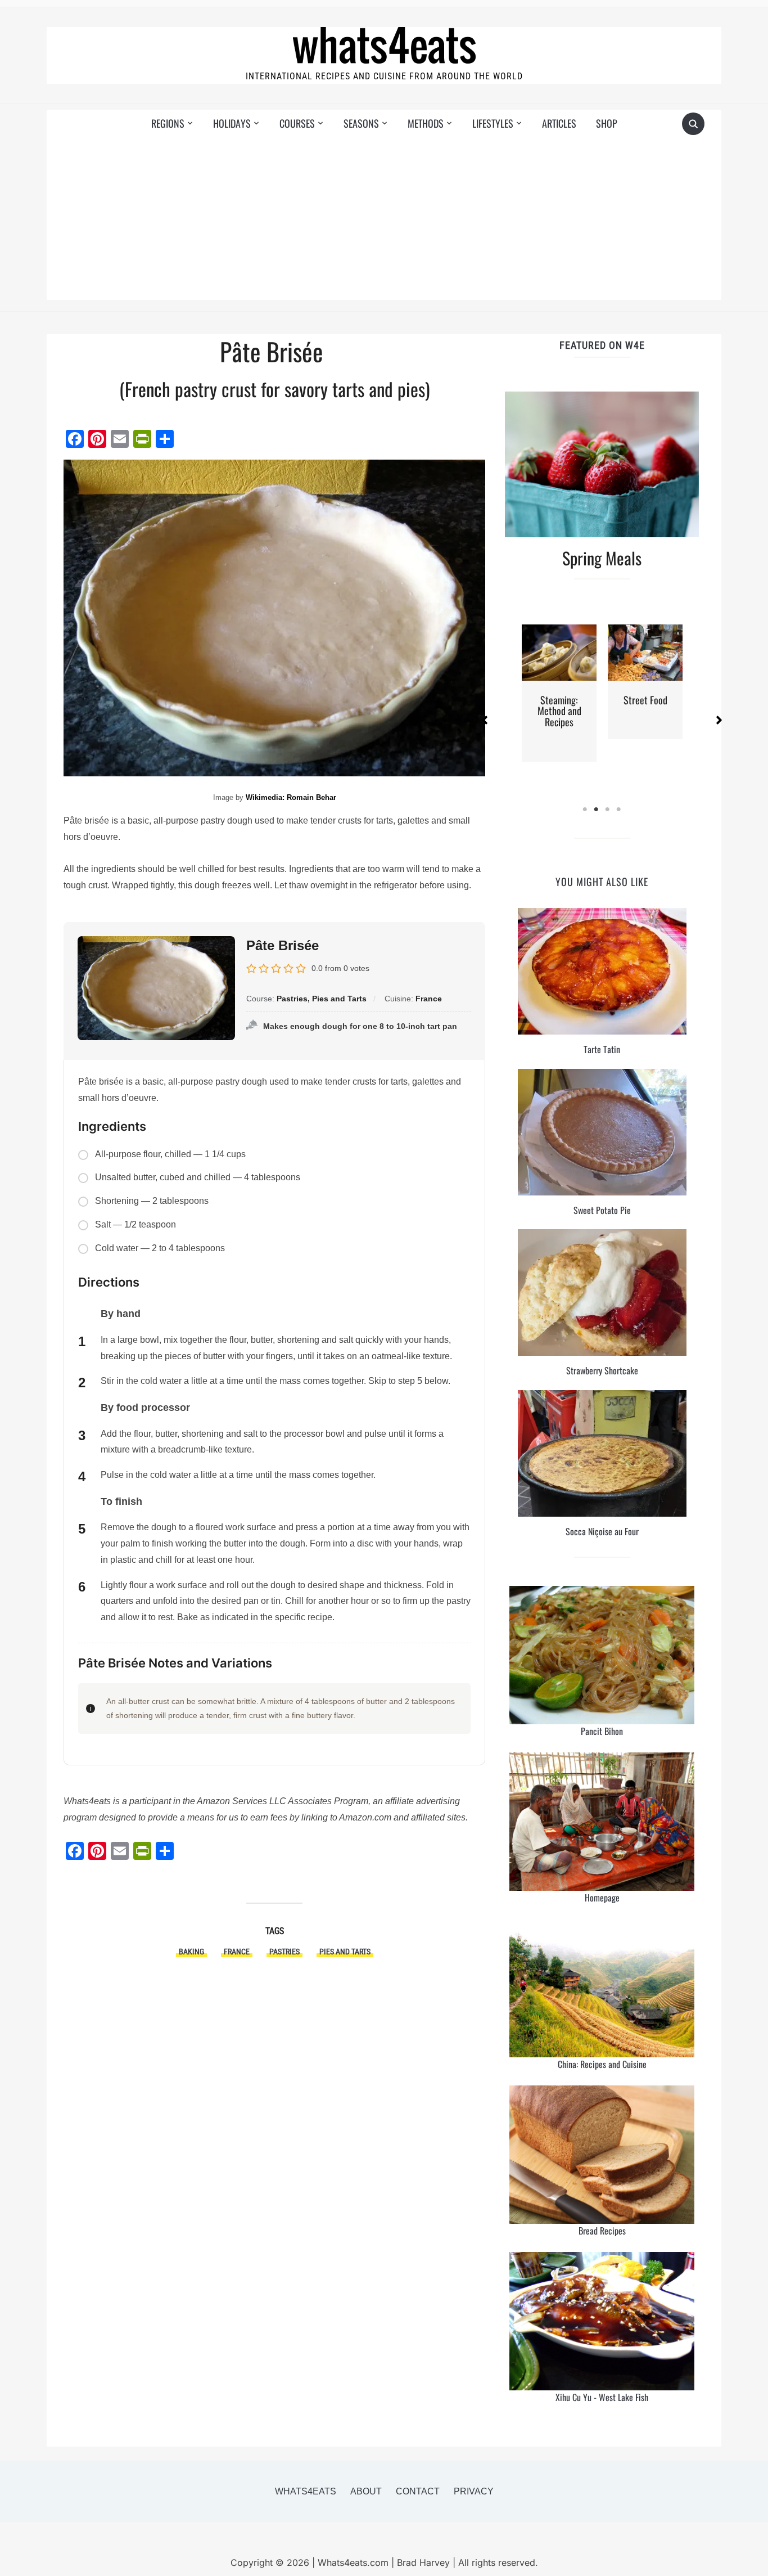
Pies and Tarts (345, 1952)
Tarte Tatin (602, 1049)
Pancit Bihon (602, 1731)
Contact (418, 2491)
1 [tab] (585, 810)
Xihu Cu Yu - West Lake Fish (602, 2397)
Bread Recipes (602, 2231)
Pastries (284, 1952)
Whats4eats (306, 2491)
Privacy (474, 2491)
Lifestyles (493, 123)
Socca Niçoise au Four (602, 1531)
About (366, 2491)
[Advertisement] (384, 221)
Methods (426, 123)
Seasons (361, 123)
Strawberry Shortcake (602, 1370)
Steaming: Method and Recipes (559, 711)
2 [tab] (597, 810)
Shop (607, 123)
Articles (559, 123)
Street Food (645, 700)
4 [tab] (619, 810)
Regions (168, 123)
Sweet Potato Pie (602, 1210)
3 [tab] (608, 810)
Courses (297, 123)
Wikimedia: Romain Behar (291, 797)
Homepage (602, 1898)
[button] (485, 720)
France (237, 1952)
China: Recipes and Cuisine (602, 2064)
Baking (191, 1952)
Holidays (232, 123)
